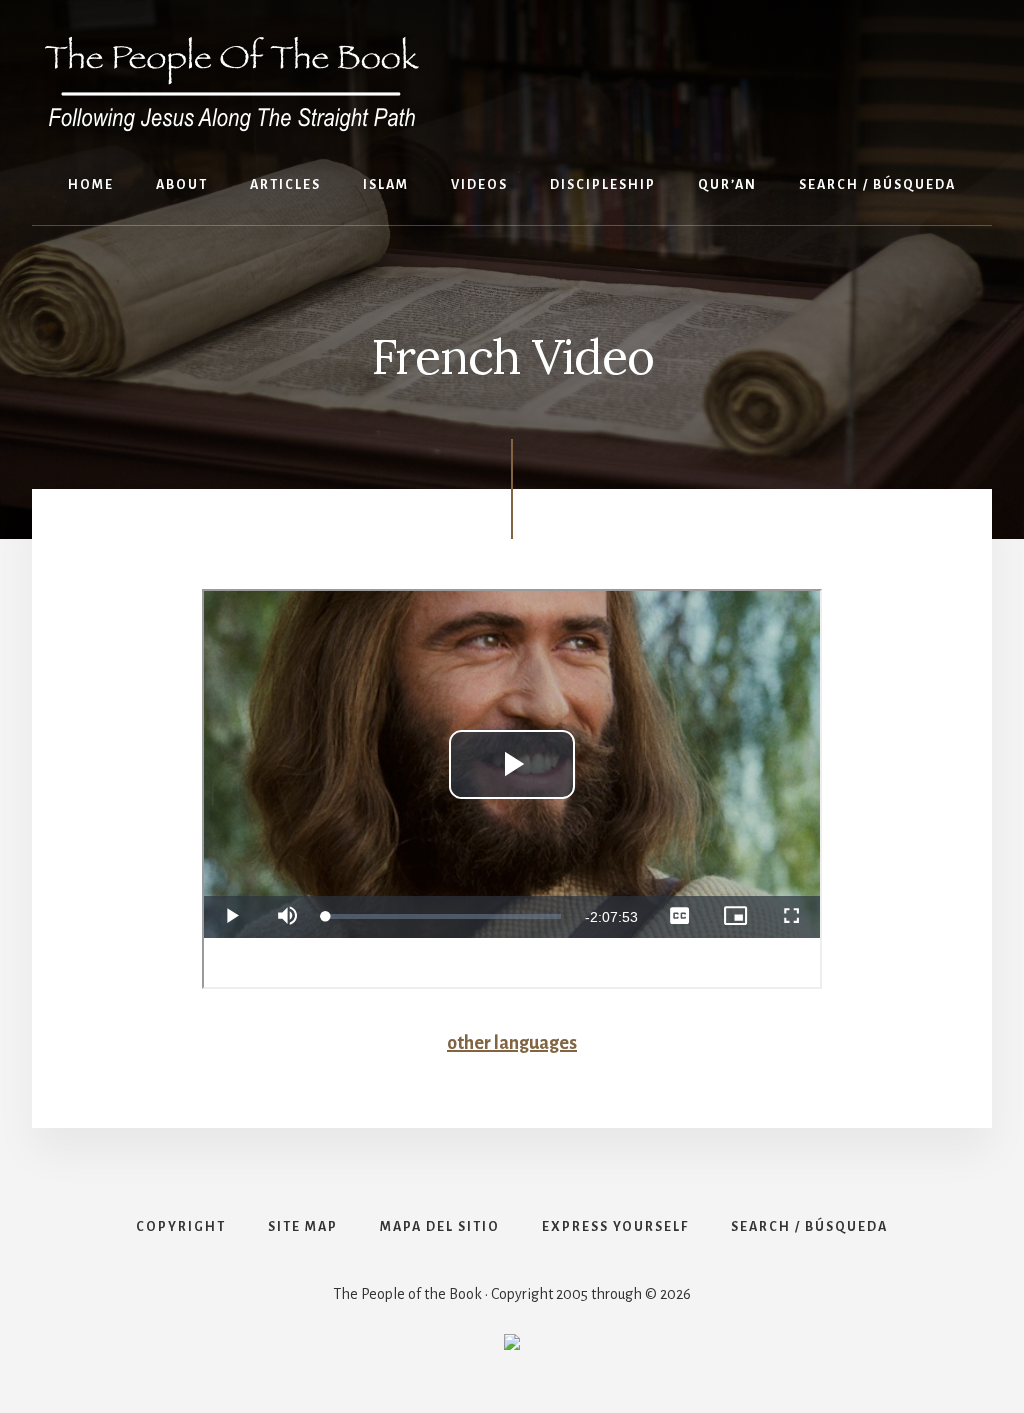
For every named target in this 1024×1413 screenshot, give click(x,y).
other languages (512, 1043)
